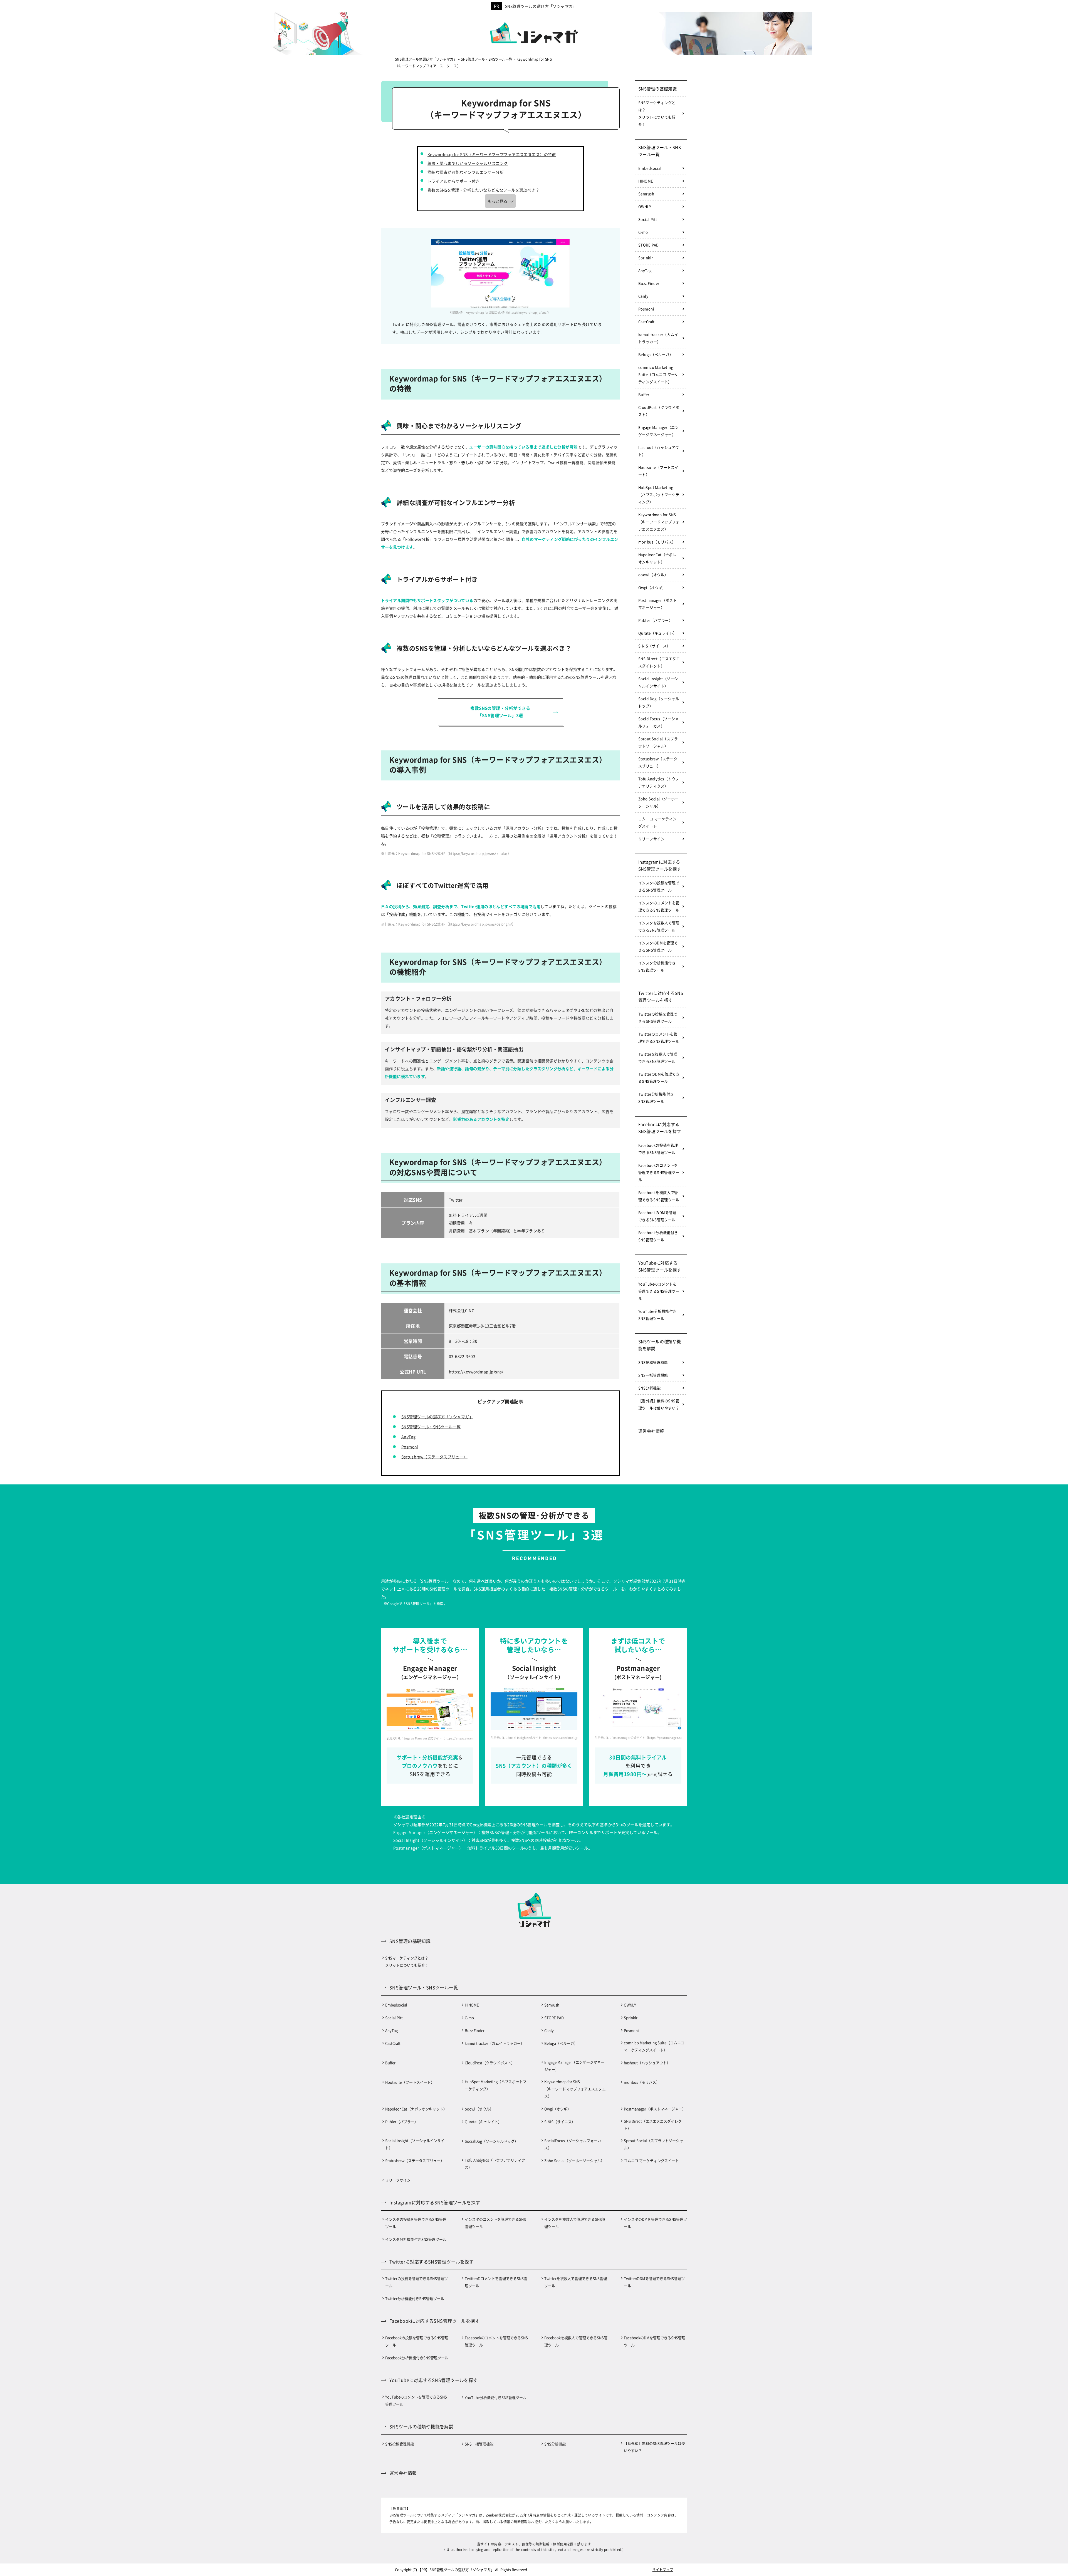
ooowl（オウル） (653, 575)
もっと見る (498, 201)
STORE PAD (649, 245)
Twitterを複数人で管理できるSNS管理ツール (658, 1058)
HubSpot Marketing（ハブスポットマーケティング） (659, 494)
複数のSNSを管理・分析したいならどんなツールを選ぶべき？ (483, 190)
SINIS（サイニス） (654, 646)
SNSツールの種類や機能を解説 (660, 1345)
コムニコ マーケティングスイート (657, 822)
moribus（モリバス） (657, 542)
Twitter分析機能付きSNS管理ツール (656, 1098)
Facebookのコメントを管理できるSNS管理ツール (659, 1172)
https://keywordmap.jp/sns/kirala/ (478, 853)
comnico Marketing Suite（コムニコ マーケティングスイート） (658, 374)
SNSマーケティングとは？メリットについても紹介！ (657, 113)
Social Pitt (648, 219)
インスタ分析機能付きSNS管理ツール (657, 966)
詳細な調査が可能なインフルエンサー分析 (466, 172)
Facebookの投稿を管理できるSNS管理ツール (658, 1149)
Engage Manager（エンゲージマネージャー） (658, 431)
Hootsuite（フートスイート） (658, 471)
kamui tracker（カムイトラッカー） (658, 338)
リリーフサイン (651, 839)
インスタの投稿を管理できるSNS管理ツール (659, 886)
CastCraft (647, 322)
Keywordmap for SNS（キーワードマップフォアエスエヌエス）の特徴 (492, 154)
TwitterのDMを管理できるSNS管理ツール (659, 1078)
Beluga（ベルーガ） (656, 354)
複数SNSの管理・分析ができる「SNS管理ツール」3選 (500, 712)
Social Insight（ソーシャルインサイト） (658, 682)
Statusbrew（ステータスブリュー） (434, 1457)
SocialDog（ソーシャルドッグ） (659, 702)
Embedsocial (650, 168)
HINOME (646, 181)
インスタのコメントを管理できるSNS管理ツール (659, 906)
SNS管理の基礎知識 (657, 89)
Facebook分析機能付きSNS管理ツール (658, 1236)
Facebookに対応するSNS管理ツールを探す (660, 1128)
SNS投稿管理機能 (653, 1362)
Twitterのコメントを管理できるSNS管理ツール (659, 1037)
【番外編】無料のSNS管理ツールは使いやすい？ (659, 1404)
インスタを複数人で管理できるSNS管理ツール (659, 926)
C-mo (643, 232)
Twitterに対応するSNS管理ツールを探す (661, 996)
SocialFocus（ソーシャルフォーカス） (659, 722)
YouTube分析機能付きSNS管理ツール (657, 1315)
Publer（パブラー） (655, 620)
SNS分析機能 (649, 1388)
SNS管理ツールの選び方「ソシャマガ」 (541, 6)
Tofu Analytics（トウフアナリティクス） (659, 782)
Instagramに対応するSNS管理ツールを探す (660, 865)
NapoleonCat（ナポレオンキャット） (657, 558)
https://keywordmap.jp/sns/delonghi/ (481, 924)
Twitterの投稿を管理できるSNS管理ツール (658, 1017)
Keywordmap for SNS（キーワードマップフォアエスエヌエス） (659, 522)
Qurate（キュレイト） (657, 633)
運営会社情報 (651, 1431)
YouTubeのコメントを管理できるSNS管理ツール (659, 1291)
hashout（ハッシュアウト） (659, 451)
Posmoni (410, 1447)
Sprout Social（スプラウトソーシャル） (658, 742)
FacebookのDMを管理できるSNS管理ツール (657, 1216)
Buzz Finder (649, 283)
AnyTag (409, 1437)
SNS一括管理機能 (653, 1375)
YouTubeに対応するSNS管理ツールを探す (660, 1266)
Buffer (644, 394)
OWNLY (645, 206)
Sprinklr (646, 258)
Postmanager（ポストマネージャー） (657, 604)
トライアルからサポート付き (453, 181)
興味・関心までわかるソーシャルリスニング (468, 163)
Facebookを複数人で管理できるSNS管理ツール (659, 1196)
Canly (643, 296)
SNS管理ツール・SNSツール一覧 (431, 1427)
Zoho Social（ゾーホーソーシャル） (658, 802)
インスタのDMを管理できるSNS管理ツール (658, 946)
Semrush (646, 194)
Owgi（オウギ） (652, 587)
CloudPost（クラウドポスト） (659, 411)
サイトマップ (663, 2569)
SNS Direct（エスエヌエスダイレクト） (659, 662)
